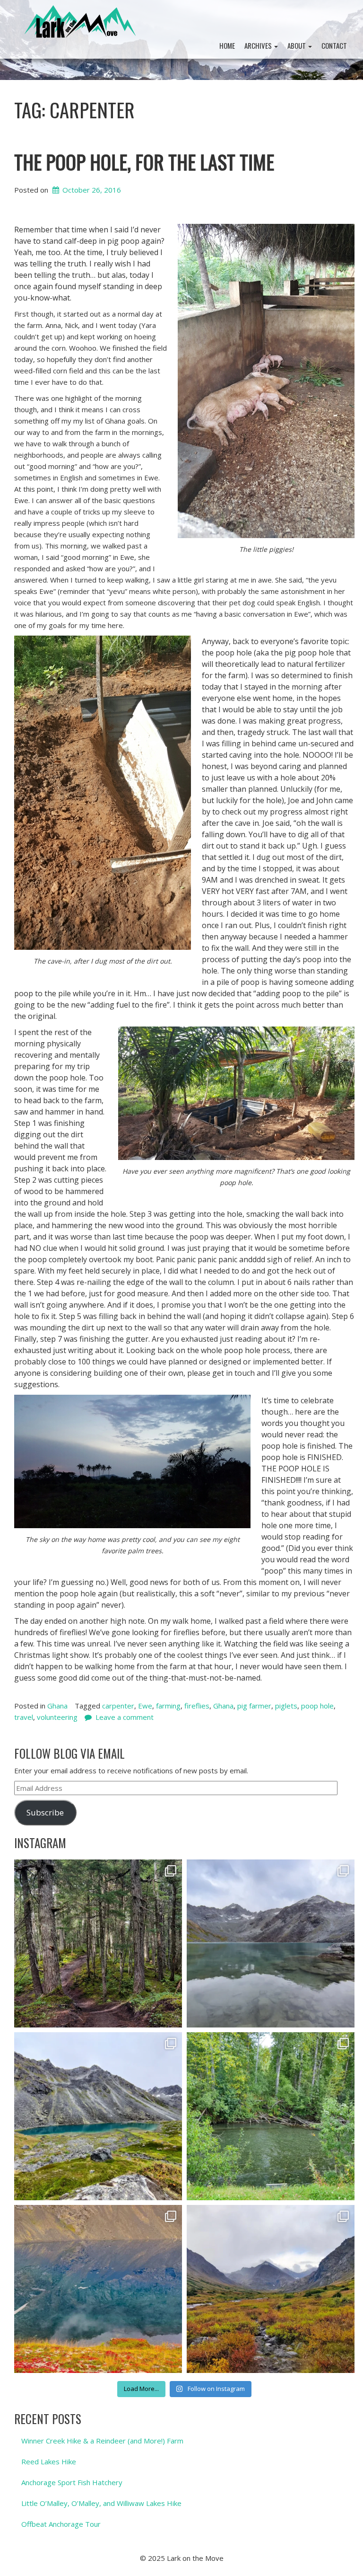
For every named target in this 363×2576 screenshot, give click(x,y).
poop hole (317, 1706)
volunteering (57, 1717)
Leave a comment (125, 1717)
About (297, 45)
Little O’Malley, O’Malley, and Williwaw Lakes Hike (101, 2503)
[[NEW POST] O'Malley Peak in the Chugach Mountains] (271, 2289)
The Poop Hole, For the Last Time (144, 162)
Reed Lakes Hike (49, 2461)
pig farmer (254, 1706)
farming (168, 1706)
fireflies (197, 1706)
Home (227, 45)
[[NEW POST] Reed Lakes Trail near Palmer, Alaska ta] (98, 2116)
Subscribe (45, 1812)
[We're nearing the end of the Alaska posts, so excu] (271, 1943)
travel (24, 1717)
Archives (259, 45)
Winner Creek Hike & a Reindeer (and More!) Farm (102, 2441)
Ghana (57, 1706)
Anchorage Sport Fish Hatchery (72, 2482)
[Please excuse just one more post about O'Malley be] (98, 2289)
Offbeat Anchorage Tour (61, 2524)
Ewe (145, 1706)
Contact (334, 45)
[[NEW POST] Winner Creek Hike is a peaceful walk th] (98, 1943)
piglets (286, 1706)
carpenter (118, 1706)
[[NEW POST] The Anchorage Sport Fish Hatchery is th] (271, 2116)
